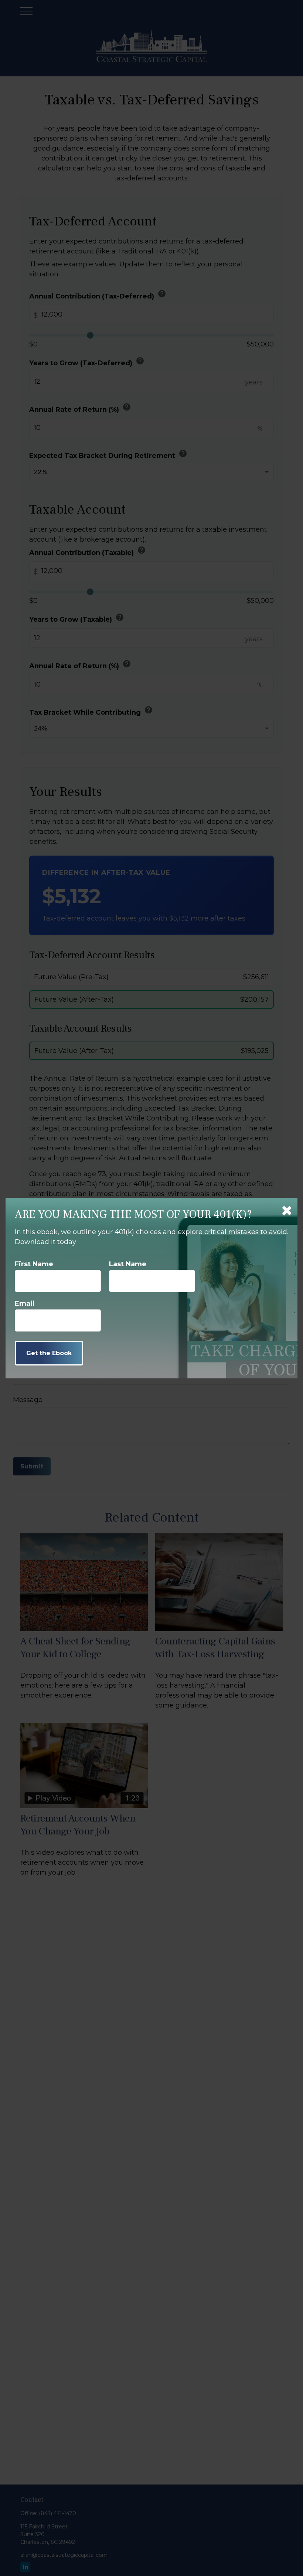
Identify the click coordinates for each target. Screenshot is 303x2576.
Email (25, 1303)
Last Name (128, 1264)
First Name (34, 1264)
